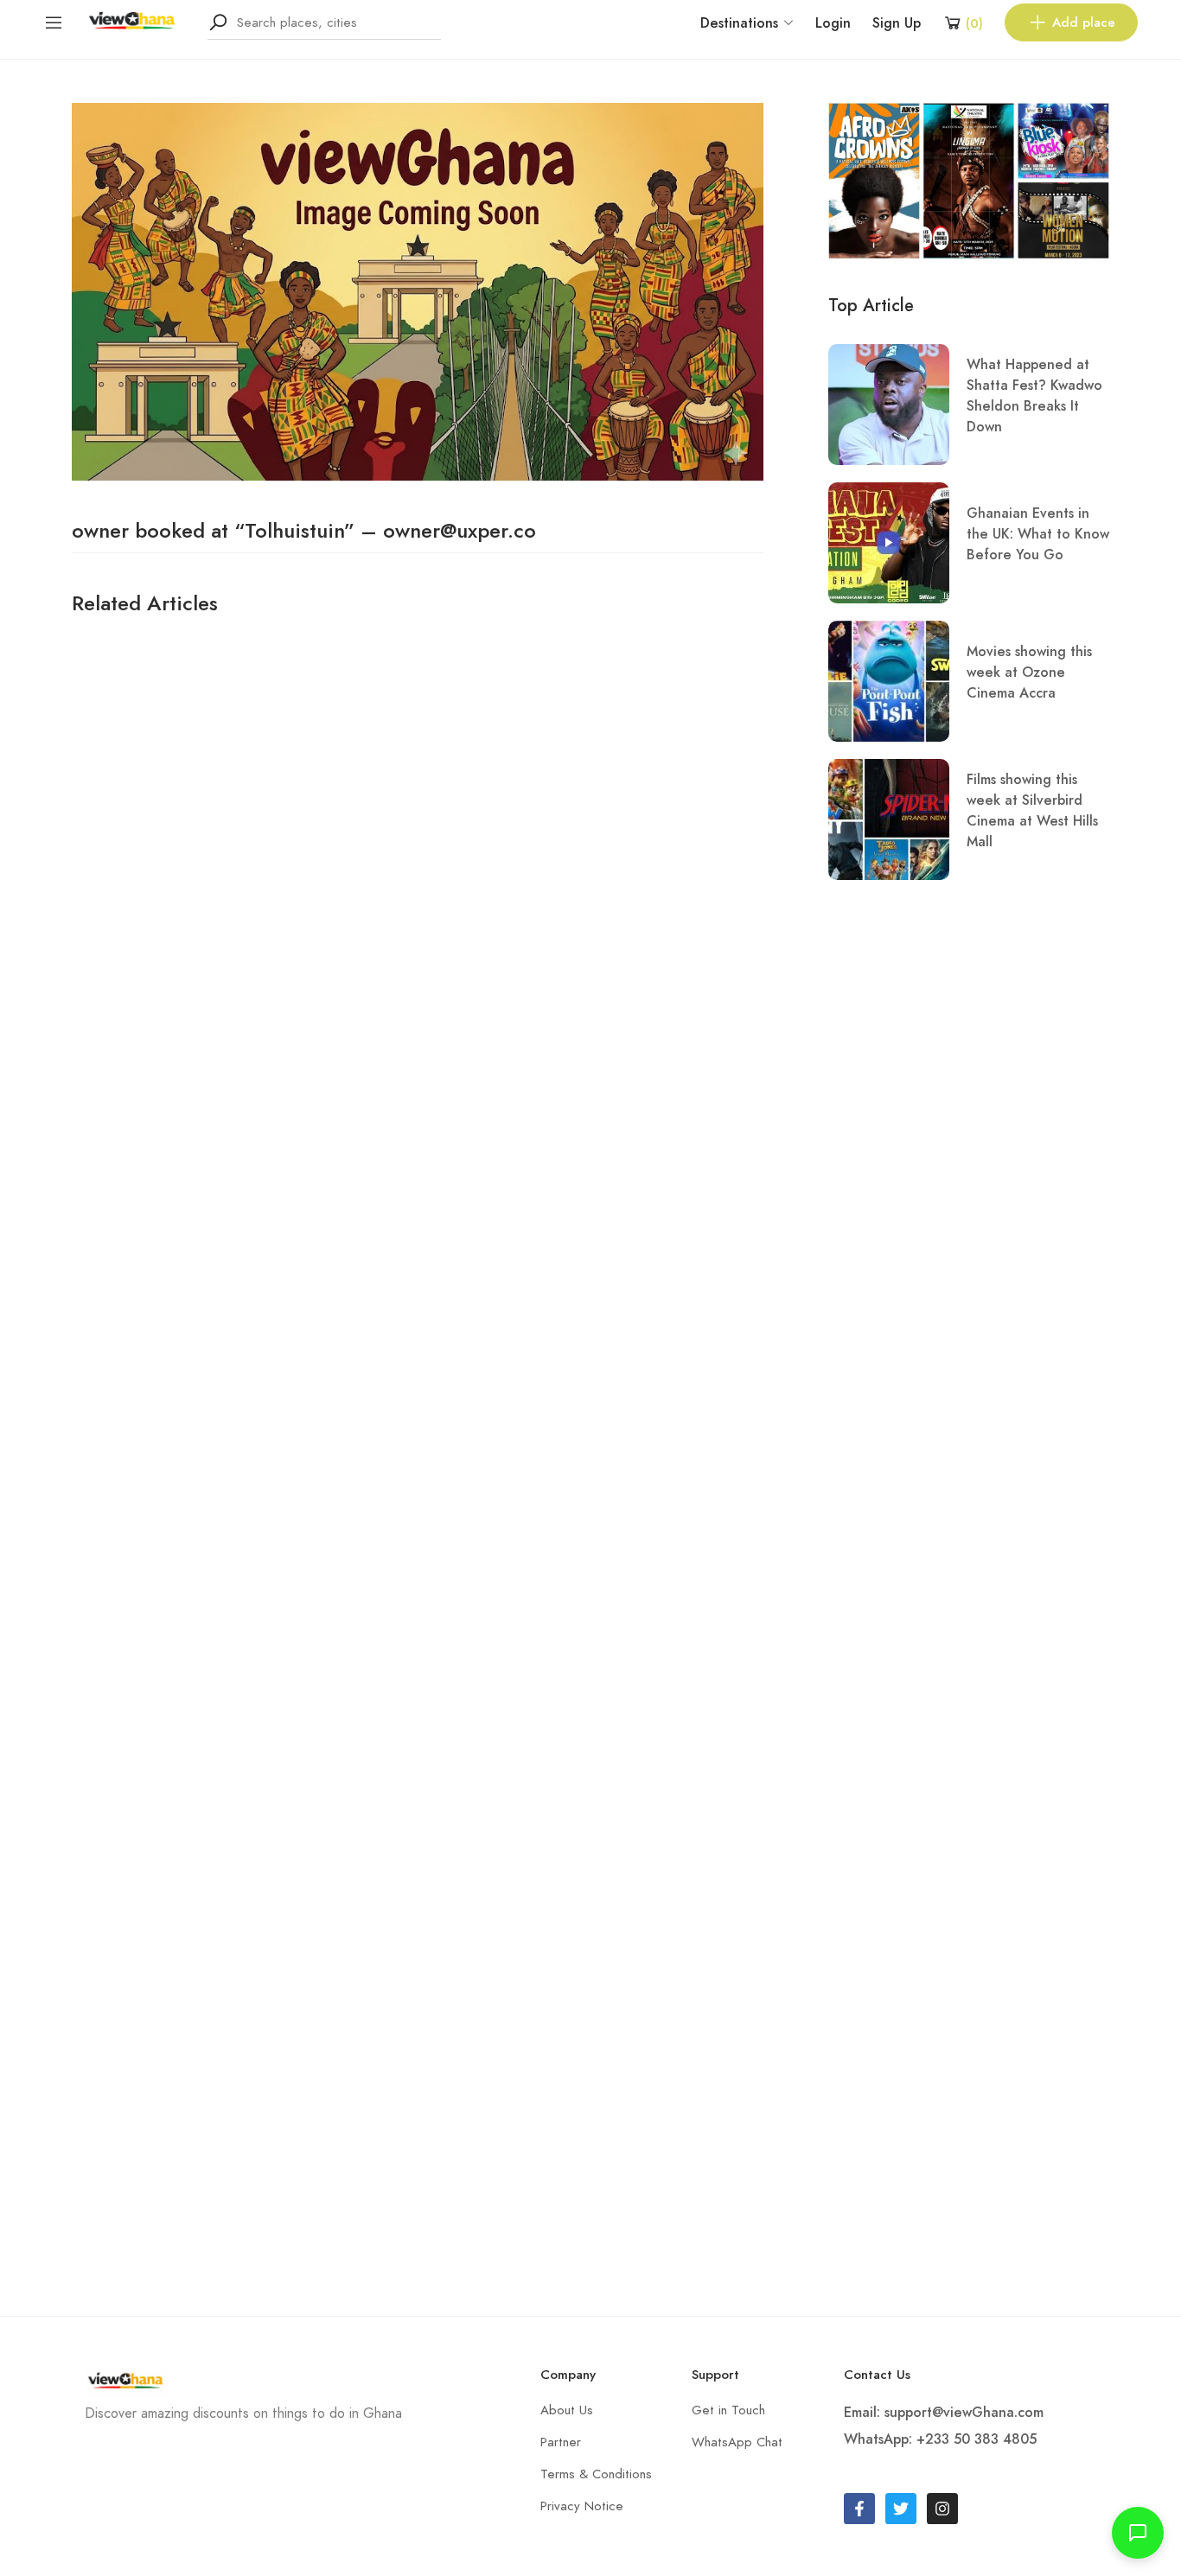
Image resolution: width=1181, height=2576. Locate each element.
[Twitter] (901, 2509)
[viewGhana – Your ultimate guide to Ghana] (136, 21)
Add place (1084, 22)
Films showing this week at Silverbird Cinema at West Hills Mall (1032, 810)
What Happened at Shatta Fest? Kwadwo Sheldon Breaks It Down (1034, 395)
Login (833, 23)
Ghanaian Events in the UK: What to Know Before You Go (1038, 534)
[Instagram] (942, 2509)
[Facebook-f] (859, 2509)
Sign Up (897, 23)
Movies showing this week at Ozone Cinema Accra (1029, 672)
